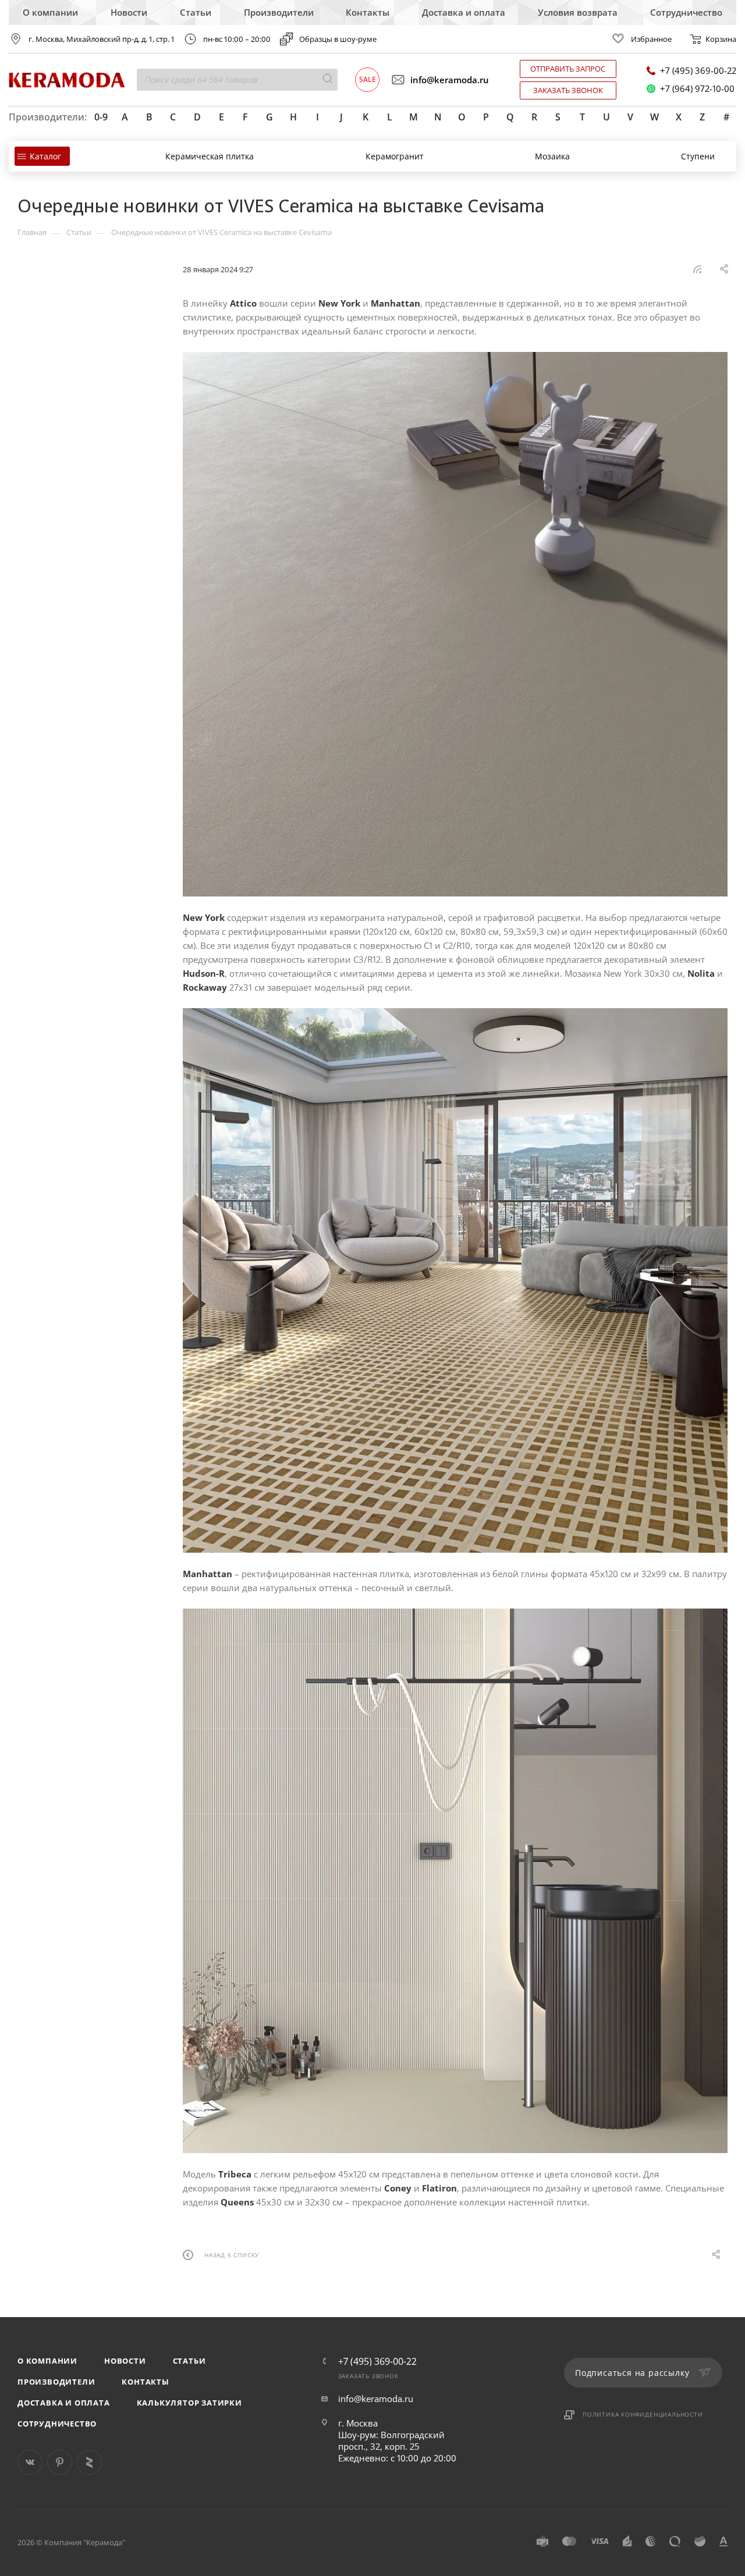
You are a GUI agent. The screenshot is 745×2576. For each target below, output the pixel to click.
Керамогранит (395, 156)
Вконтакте (30, 2462)
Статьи (196, 12)
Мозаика (552, 156)
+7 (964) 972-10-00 (697, 89)
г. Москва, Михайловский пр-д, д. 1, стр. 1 (102, 39)
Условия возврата (578, 12)
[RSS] (697, 269)
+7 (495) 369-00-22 (698, 71)
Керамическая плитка (210, 156)
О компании (50, 12)
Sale (368, 79)
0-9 (101, 117)
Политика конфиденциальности (643, 2414)
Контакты (368, 12)
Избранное (651, 39)
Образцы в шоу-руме (338, 39)
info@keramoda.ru (450, 80)
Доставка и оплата (464, 12)
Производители (279, 12)
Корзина (721, 39)
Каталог (45, 156)
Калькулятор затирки (189, 2403)
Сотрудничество (686, 12)
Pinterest (60, 2462)
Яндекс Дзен (89, 2462)
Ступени (698, 156)
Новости (129, 12)
